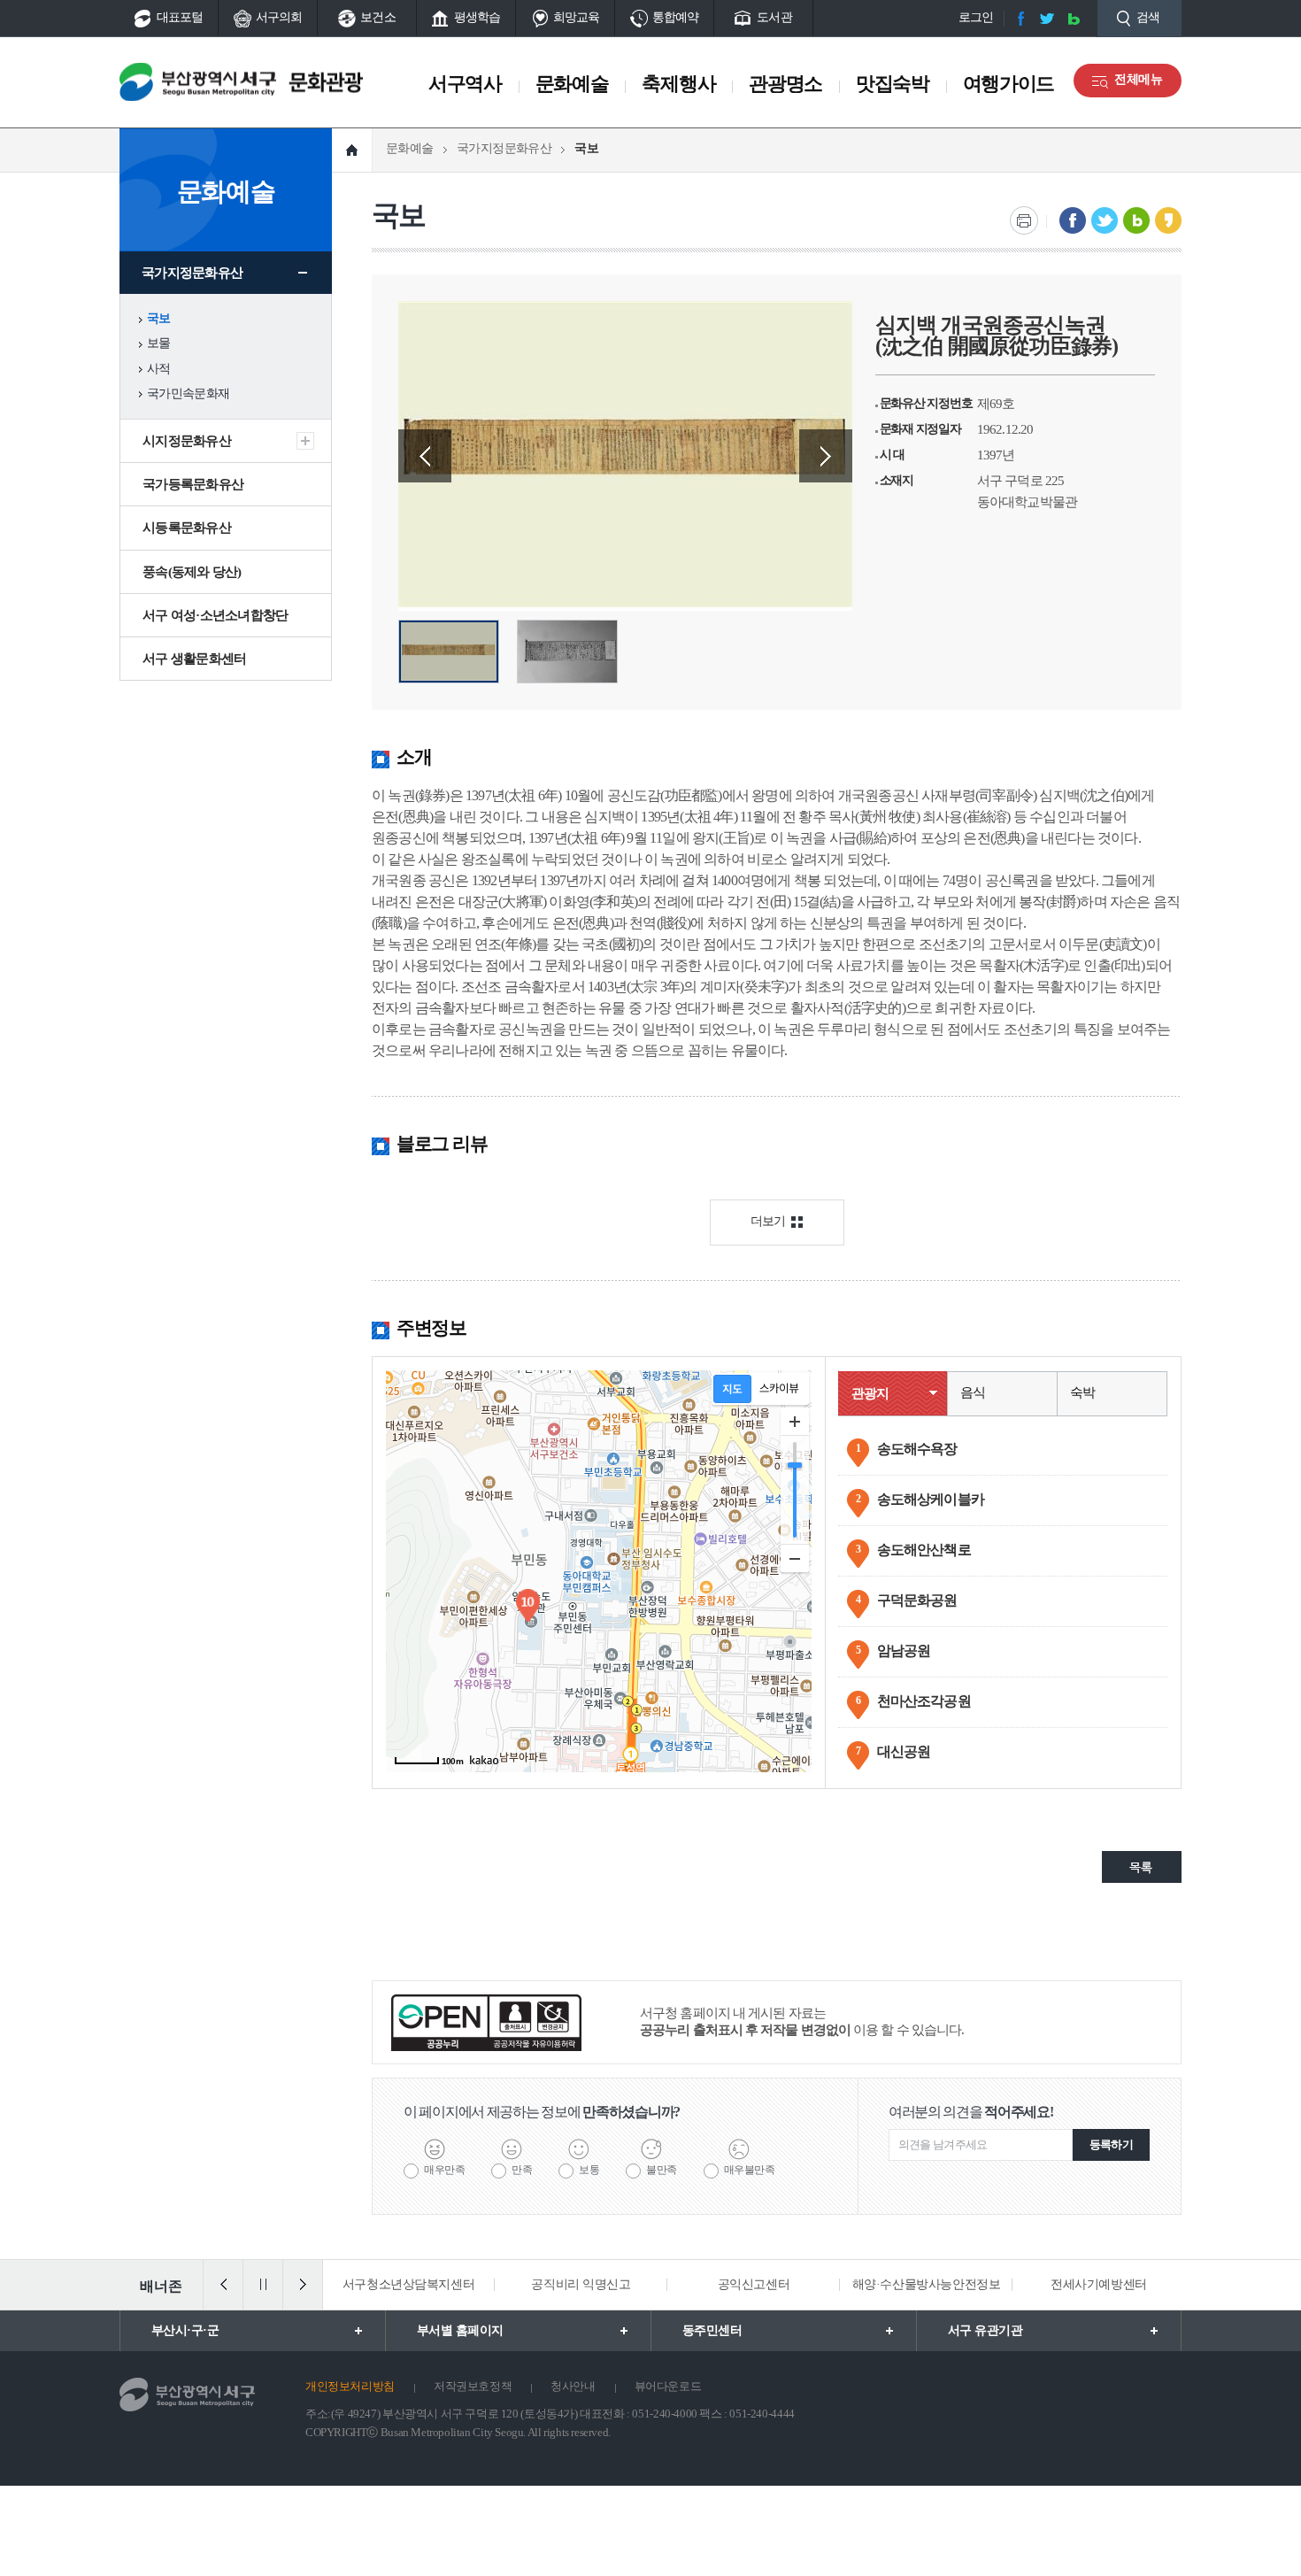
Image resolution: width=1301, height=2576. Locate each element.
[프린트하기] (1024, 220)
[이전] (223, 2285)
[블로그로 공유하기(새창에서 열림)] (1136, 220)
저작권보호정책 (473, 2386)
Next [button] (826, 456)
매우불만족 (750, 2170)
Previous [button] (425, 456)
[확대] (795, 1422)
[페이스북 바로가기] (1020, 19)
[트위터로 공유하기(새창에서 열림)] (1105, 220)
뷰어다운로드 (668, 2386)
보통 (589, 2170)
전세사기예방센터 (1099, 2284)
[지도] (732, 1389)
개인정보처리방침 (350, 2386)
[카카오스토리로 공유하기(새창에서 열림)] (1168, 220)
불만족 (662, 2170)
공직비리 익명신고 (581, 2284)
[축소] (795, 1558)
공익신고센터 (754, 2284)
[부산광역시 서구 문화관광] (241, 82)
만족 (522, 2170)
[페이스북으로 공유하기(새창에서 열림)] (1073, 220)
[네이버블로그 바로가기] (1074, 19)
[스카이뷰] (779, 1389)
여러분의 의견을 (971, 2112)
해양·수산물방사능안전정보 (927, 2284)
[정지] (263, 2285)
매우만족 (444, 2170)
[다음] (303, 2285)
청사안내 (573, 2386)
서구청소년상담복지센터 (408, 2284)
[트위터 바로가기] (1047, 19)
